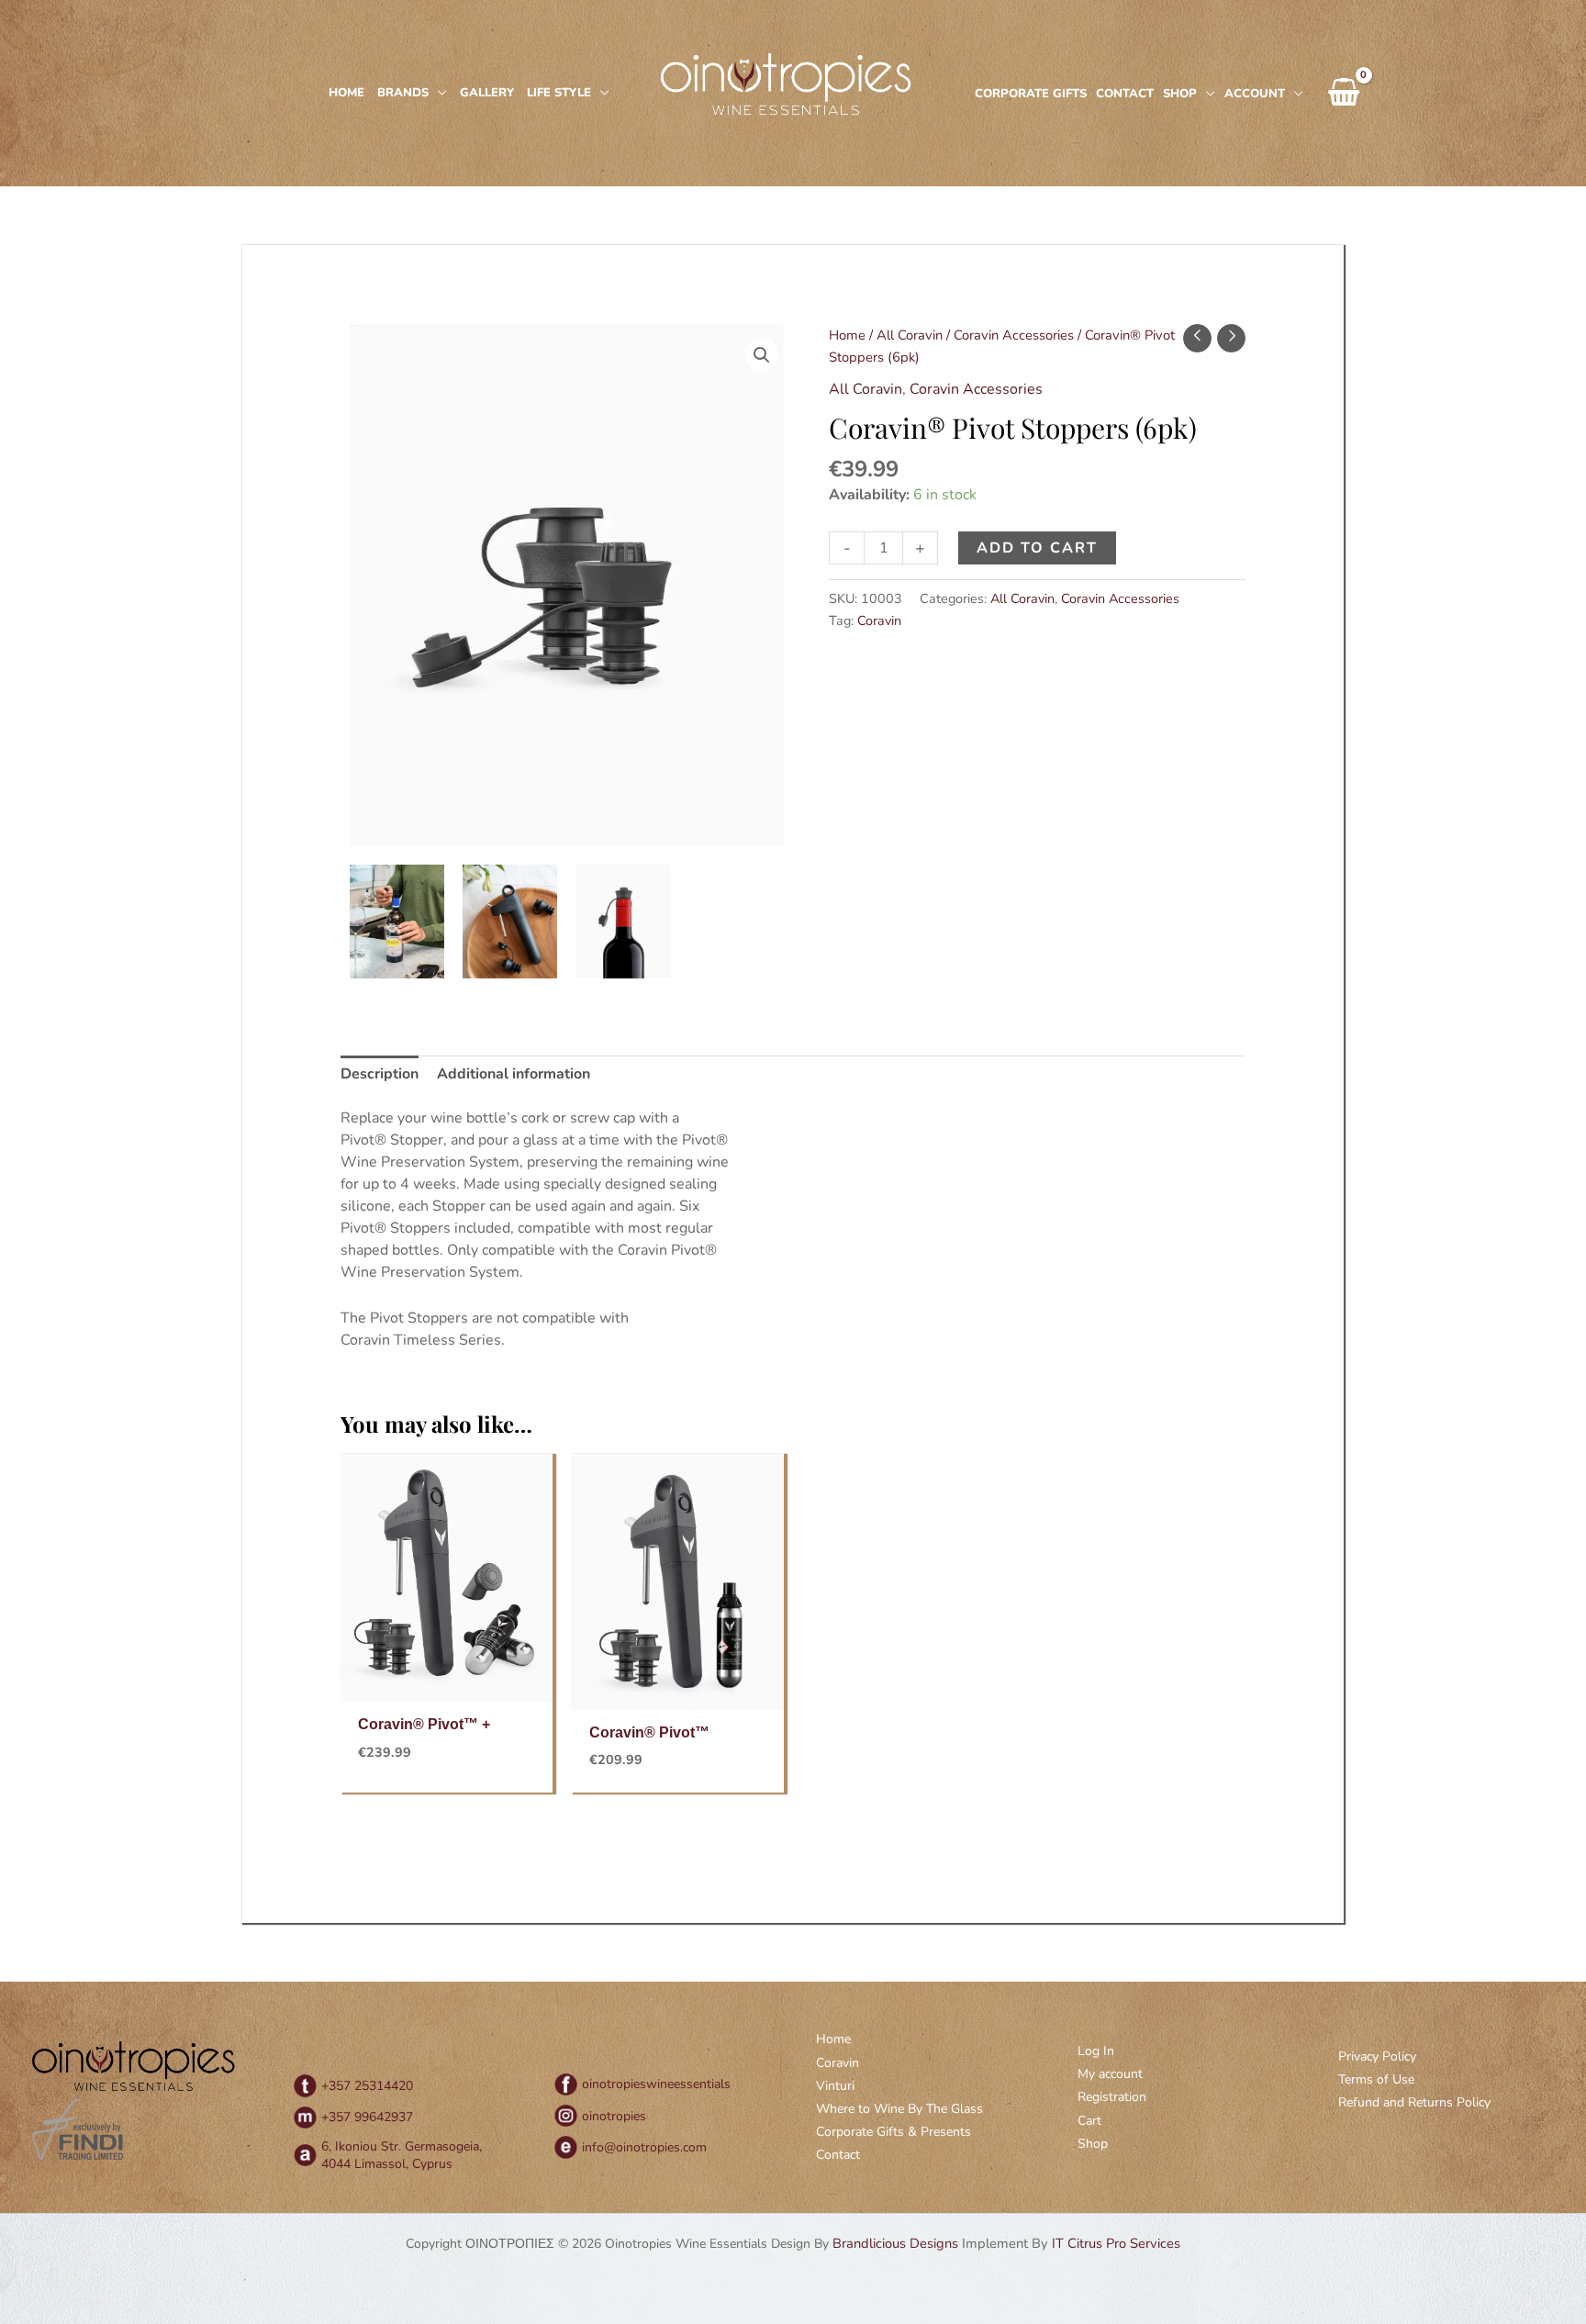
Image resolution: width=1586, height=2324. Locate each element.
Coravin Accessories (1014, 335)
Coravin (879, 620)
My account (1110, 2074)
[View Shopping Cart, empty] (1344, 94)
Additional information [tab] (514, 1074)
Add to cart (1037, 548)
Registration (1112, 2097)
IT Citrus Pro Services (1116, 2243)
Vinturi (835, 2086)
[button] (762, 355)
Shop (1093, 2144)
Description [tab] (380, 1074)
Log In (1096, 2051)
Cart (1089, 2121)
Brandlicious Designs (895, 2243)
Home (847, 335)
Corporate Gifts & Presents (894, 2132)
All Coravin (910, 335)
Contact (838, 2155)
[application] (438, 93)
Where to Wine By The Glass (899, 2109)
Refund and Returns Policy (1414, 2102)
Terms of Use (1376, 2079)
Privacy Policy (1377, 2056)
